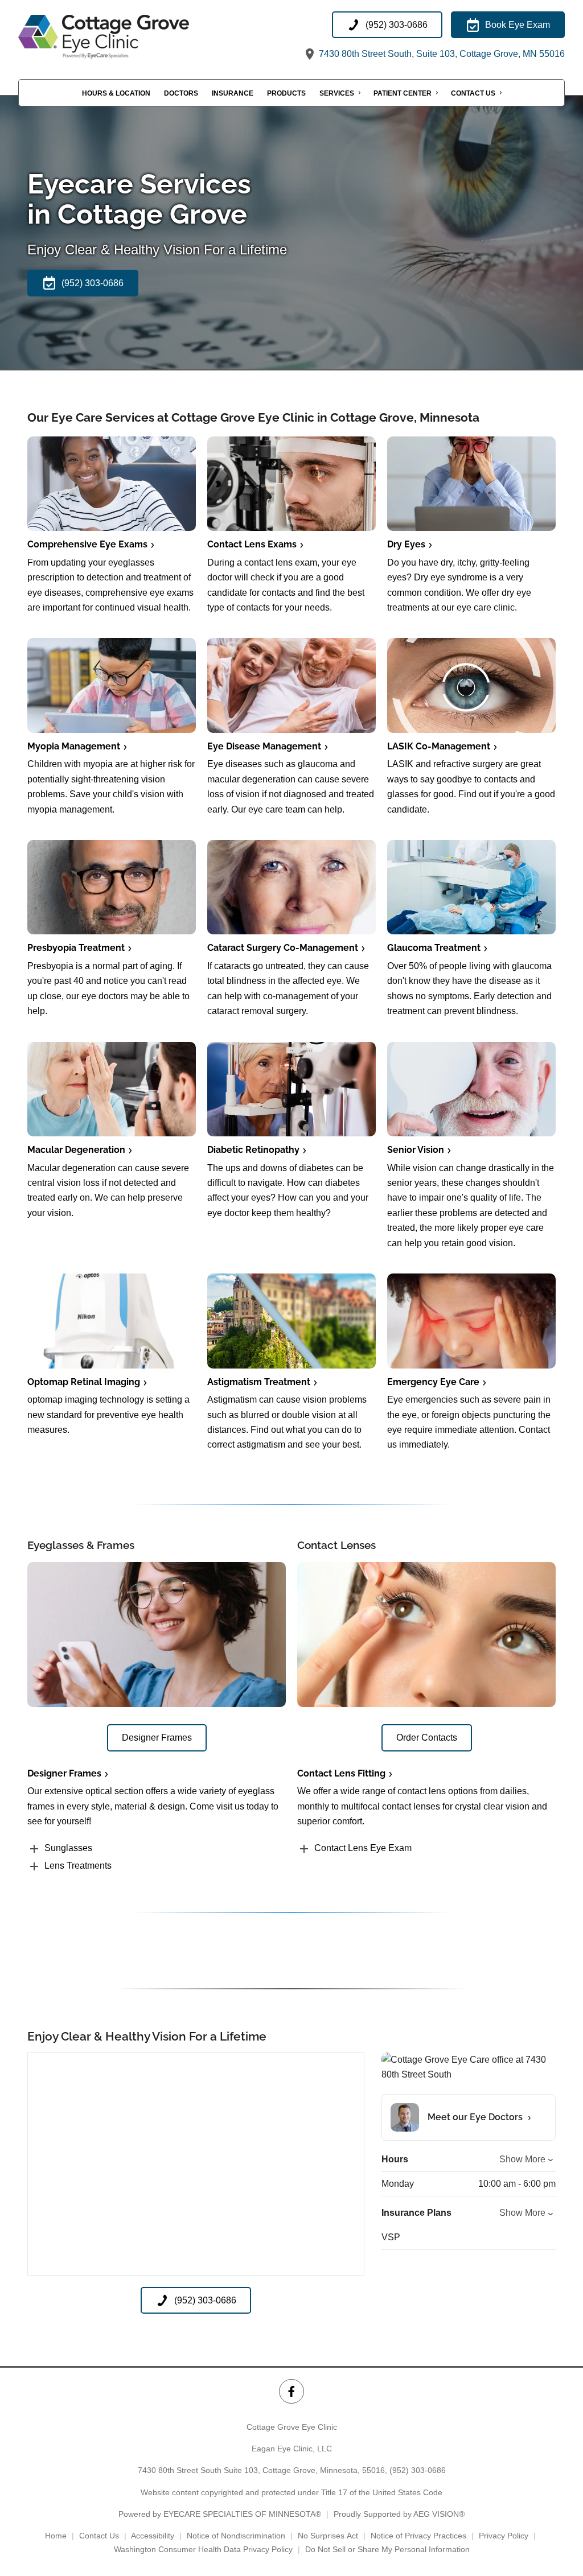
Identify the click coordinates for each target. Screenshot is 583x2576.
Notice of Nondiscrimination (236, 2536)
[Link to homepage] (132, 37)
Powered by (220, 2514)
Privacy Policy (504, 2536)
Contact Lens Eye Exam (363, 1848)
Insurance (233, 93)
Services (337, 93)
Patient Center (403, 93)
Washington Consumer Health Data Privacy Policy (203, 2549)
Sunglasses (68, 1848)
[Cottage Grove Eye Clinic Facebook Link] (291, 2391)
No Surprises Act (328, 2536)
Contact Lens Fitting (341, 1773)
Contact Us (473, 93)
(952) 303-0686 (418, 2470)
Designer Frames (64, 1773)
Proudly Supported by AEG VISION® (399, 2514)
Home (56, 2536)
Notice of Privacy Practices (418, 2536)
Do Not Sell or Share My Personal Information (387, 2549)
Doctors (181, 93)
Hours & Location (116, 93)
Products (286, 93)
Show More (522, 2159)
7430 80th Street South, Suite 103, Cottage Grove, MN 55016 (441, 54)
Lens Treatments (78, 1866)
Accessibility (153, 2536)
